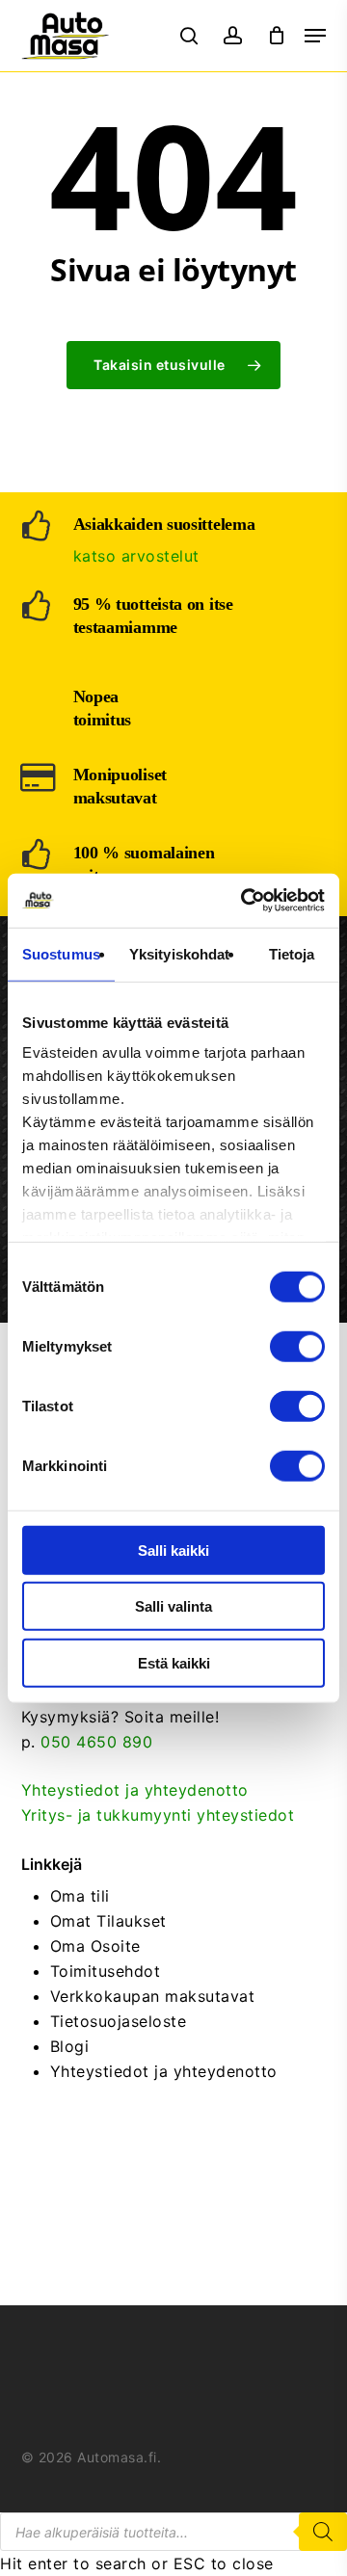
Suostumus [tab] (61, 953)
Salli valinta (173, 1606)
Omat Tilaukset (108, 1921)
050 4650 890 (96, 1742)
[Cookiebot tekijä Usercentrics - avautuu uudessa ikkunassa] (245, 901)
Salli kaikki (173, 1550)
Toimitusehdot (106, 1971)
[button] (315, 36)
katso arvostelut (136, 556)
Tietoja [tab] (292, 953)
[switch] (297, 1346)
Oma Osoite (95, 1946)
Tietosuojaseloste (119, 2021)
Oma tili (80, 1896)
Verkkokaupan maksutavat (153, 1996)
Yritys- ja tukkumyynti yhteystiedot (158, 1815)
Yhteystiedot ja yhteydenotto (135, 1790)
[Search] (323, 2532)
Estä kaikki (174, 1662)
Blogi (70, 2046)
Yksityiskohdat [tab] (179, 953)
